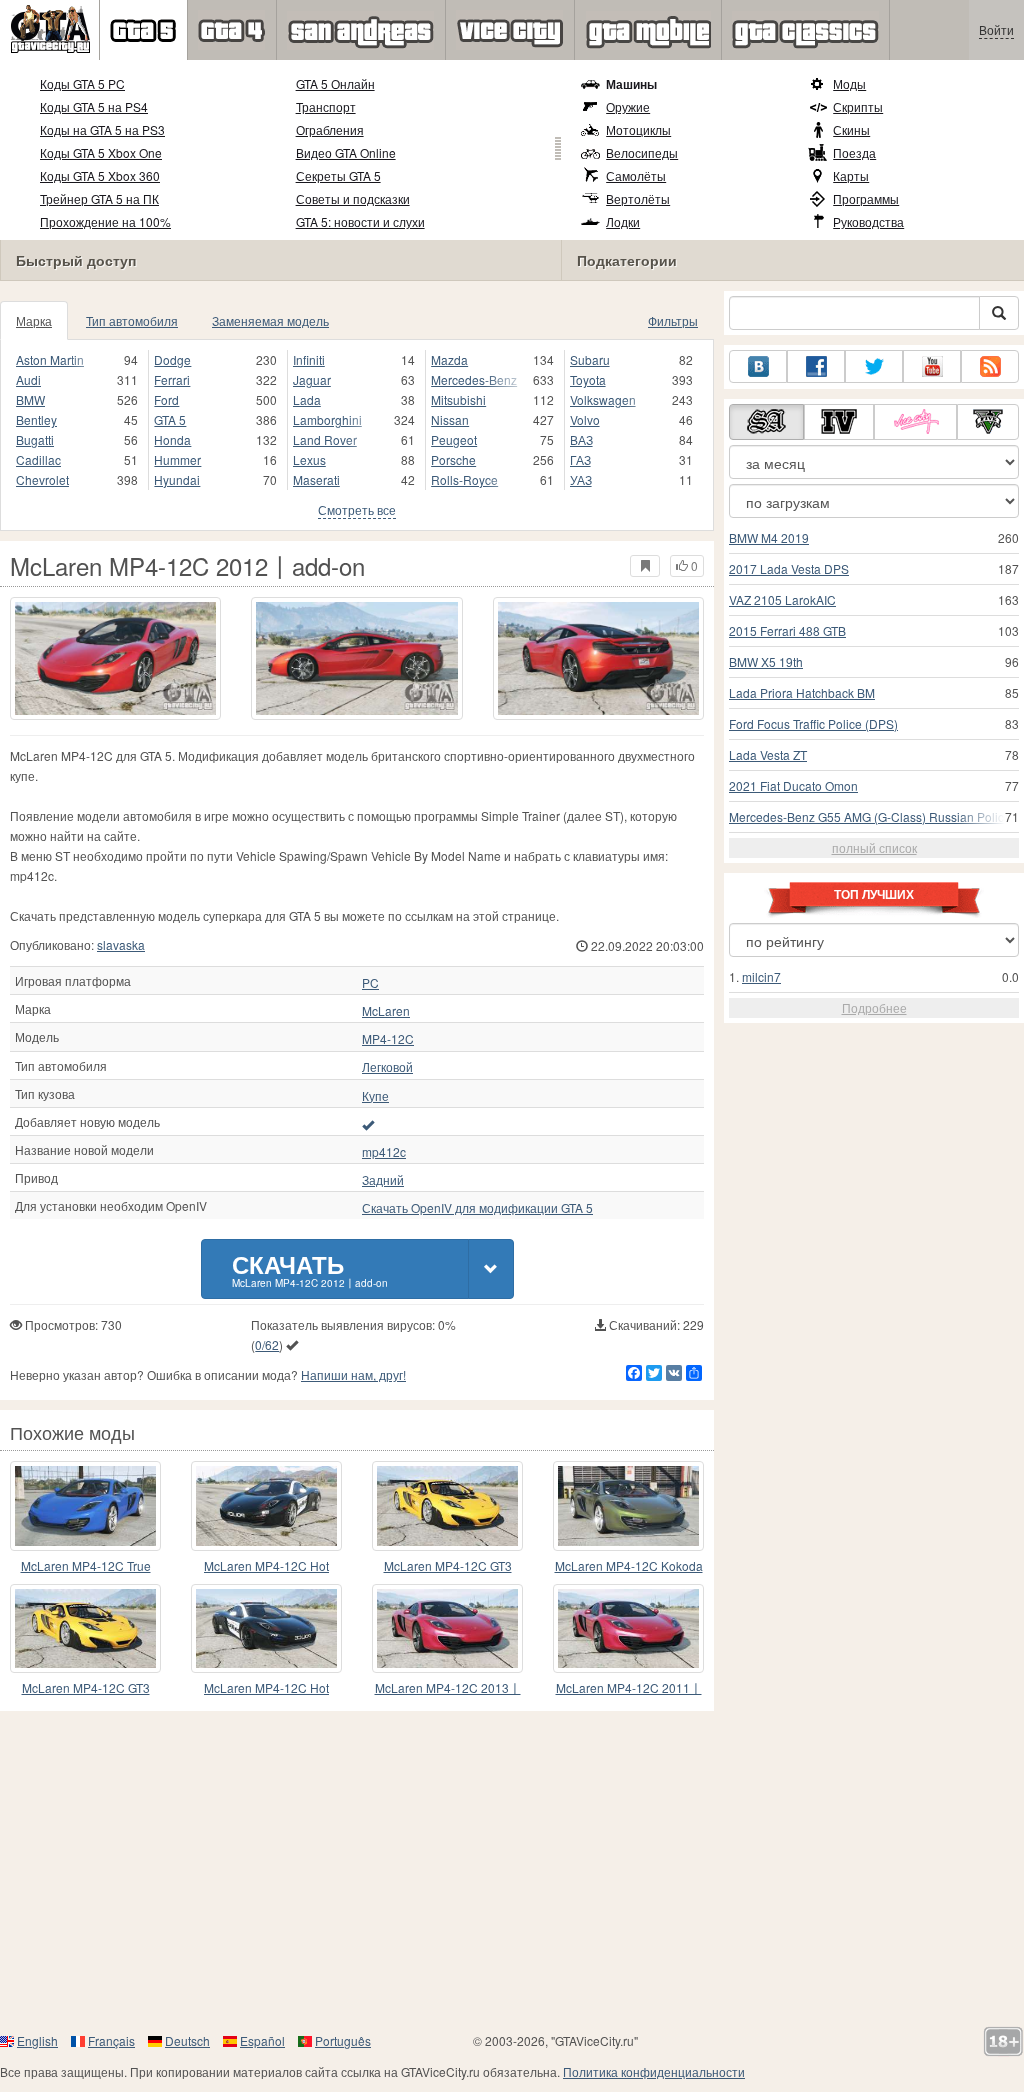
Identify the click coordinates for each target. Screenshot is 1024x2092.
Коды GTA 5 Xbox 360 (100, 175)
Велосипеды (642, 152)
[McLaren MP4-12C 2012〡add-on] (115, 658)
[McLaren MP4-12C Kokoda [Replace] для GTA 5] (628, 1505)
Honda (172, 439)
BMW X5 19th (766, 661)
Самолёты (636, 175)
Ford (166, 399)
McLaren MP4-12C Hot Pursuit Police (266, 1566)
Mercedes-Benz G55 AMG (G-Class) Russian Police (870, 816)
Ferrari (172, 379)
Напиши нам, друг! (353, 1374)
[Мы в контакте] (758, 366)
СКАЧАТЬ (310, 1268)
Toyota (588, 379)
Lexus (309, 459)
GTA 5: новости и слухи (360, 221)
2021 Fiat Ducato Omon (793, 785)
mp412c (384, 1152)
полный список (874, 847)
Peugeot (454, 439)
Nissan (450, 419)
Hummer (177, 459)
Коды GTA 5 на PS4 (94, 106)
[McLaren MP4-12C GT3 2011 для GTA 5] (85, 1628)
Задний (383, 1180)
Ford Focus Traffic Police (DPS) (813, 723)
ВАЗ (581, 439)
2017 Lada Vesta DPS (789, 568)
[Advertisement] (512, 1871)
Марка (34, 320)
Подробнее (874, 1007)
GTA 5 (170, 419)
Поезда (854, 152)
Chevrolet (42, 479)
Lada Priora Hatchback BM (802, 692)
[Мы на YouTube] (932, 366)
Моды (849, 83)
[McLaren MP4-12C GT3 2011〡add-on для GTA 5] (447, 1505)
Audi (28, 379)
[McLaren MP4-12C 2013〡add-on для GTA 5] (447, 1628)
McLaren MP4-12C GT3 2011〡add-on (448, 1566)
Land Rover (325, 439)
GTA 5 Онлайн (335, 83)
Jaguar (312, 379)
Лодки (623, 221)
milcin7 (761, 976)
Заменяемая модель (270, 320)
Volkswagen (603, 399)
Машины (631, 84)
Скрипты (858, 106)
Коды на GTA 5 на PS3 (102, 129)
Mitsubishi (458, 399)
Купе (375, 1096)
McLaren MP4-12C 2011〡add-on (629, 1688)
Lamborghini (327, 419)
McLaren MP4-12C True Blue (86, 1566)
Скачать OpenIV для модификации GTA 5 (477, 1208)
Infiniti (309, 359)
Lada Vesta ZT (768, 754)
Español (262, 2040)
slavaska (121, 944)
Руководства (868, 221)
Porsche (453, 459)
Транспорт (326, 106)
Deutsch (187, 2040)
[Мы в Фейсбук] (816, 366)
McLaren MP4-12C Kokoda (629, 1565)
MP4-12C (388, 1039)
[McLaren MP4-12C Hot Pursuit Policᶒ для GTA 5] (266, 1505)
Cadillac (38, 459)
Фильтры (673, 320)
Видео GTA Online (346, 152)
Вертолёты (638, 198)
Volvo (585, 419)
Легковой (387, 1067)
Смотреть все (357, 509)
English (37, 2040)
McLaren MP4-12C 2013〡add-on (448, 1688)
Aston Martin (50, 359)
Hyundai (177, 479)
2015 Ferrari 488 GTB (787, 630)
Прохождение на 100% (105, 221)
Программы (866, 198)
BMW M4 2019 (769, 537)
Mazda (449, 359)
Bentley (36, 419)
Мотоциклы (638, 129)
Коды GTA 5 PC (82, 83)
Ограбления (330, 129)
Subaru (590, 359)
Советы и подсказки (353, 198)
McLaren (386, 1011)
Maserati (316, 479)
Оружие (628, 106)
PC (370, 983)
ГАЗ (580, 459)
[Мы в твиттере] (874, 366)
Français (111, 2040)
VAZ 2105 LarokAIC (782, 599)
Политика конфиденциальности (654, 2071)
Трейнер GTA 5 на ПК (99, 198)
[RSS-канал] (990, 366)
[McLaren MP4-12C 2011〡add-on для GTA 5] (628, 1628)
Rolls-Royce (464, 479)
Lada (307, 399)
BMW (30, 399)
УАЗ (581, 479)
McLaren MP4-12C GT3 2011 (86, 1688)
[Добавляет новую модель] (368, 1124)
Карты (851, 175)
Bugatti (35, 439)
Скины (851, 129)
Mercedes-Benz (474, 379)
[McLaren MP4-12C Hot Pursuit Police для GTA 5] (266, 1628)
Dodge (172, 359)
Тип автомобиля (132, 320)
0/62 (267, 1344)
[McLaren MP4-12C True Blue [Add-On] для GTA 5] (85, 1505)
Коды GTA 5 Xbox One (101, 152)
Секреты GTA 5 (338, 175)
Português (343, 2040)
